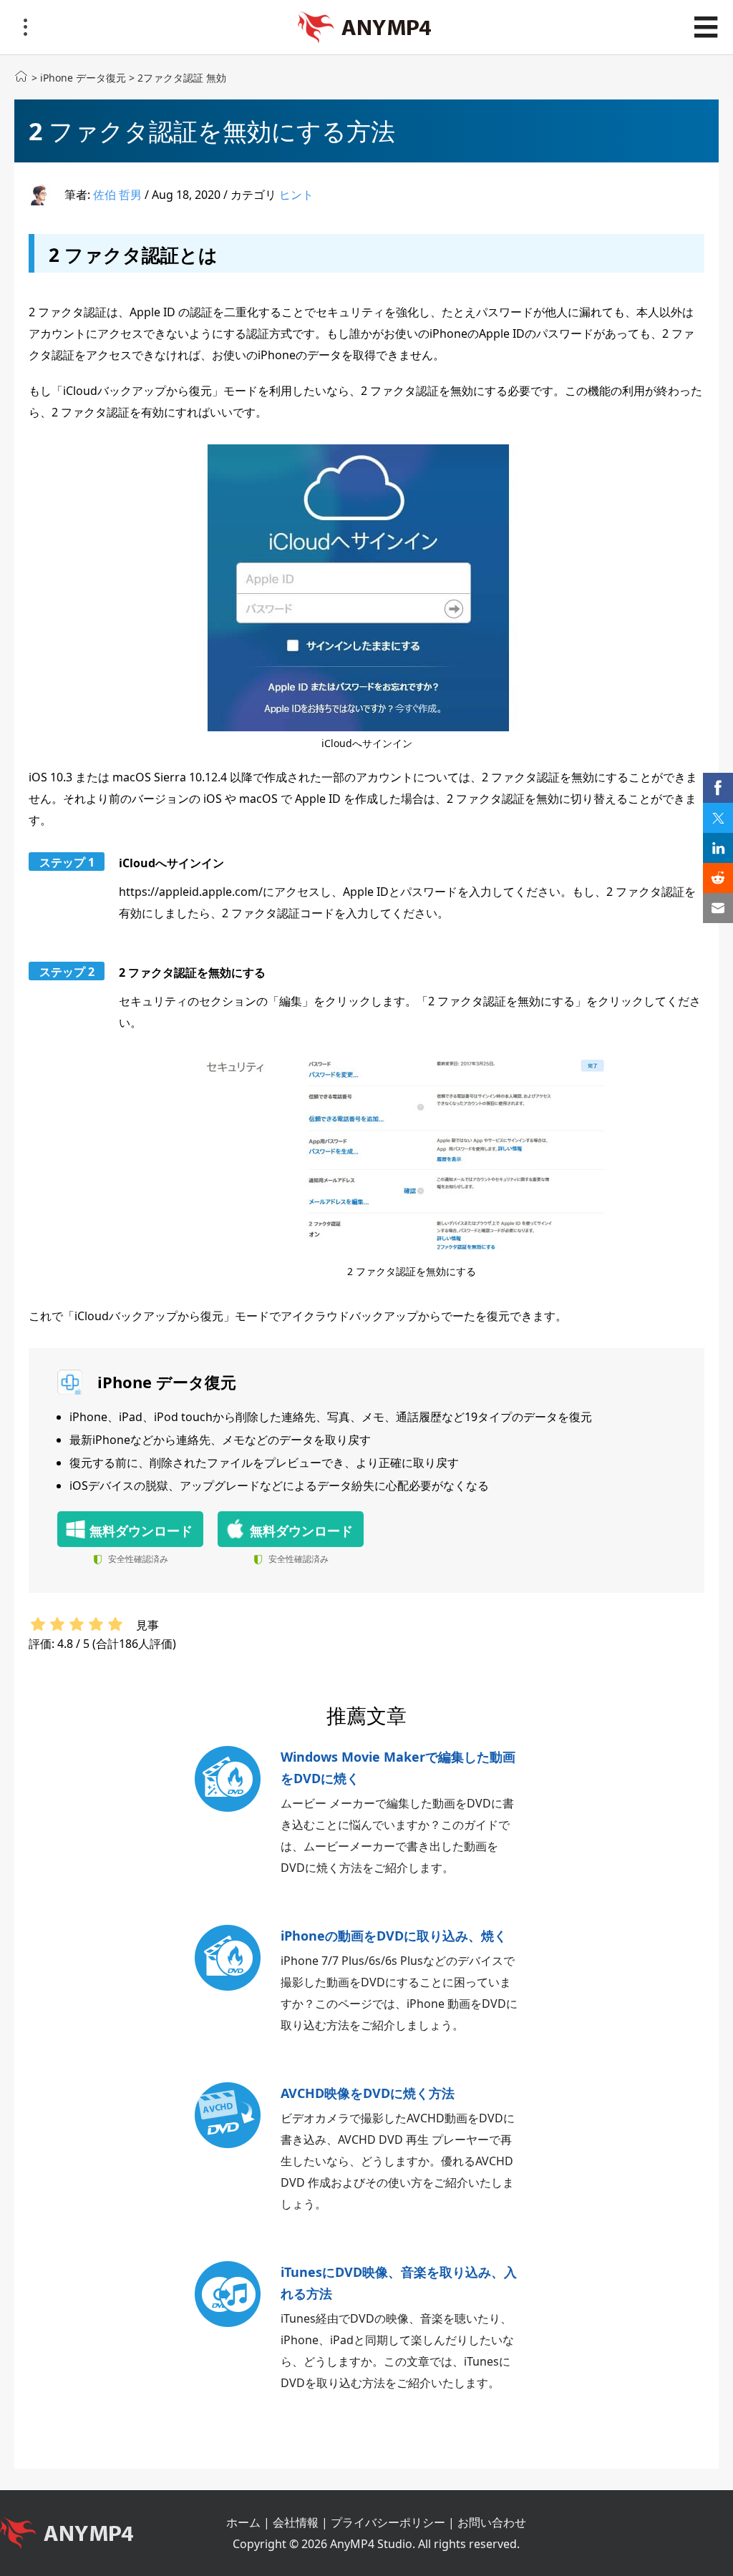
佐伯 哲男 (117, 195)
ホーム (243, 2522)
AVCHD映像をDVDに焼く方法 (368, 2093)
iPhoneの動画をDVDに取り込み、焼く (394, 1936)
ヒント (296, 195)
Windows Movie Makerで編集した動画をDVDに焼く (398, 1767)
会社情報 (296, 2522)
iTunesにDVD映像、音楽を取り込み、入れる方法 (399, 2283)
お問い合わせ (492, 2522)
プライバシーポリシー (388, 2522)
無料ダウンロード (141, 1531)
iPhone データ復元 (83, 78)
